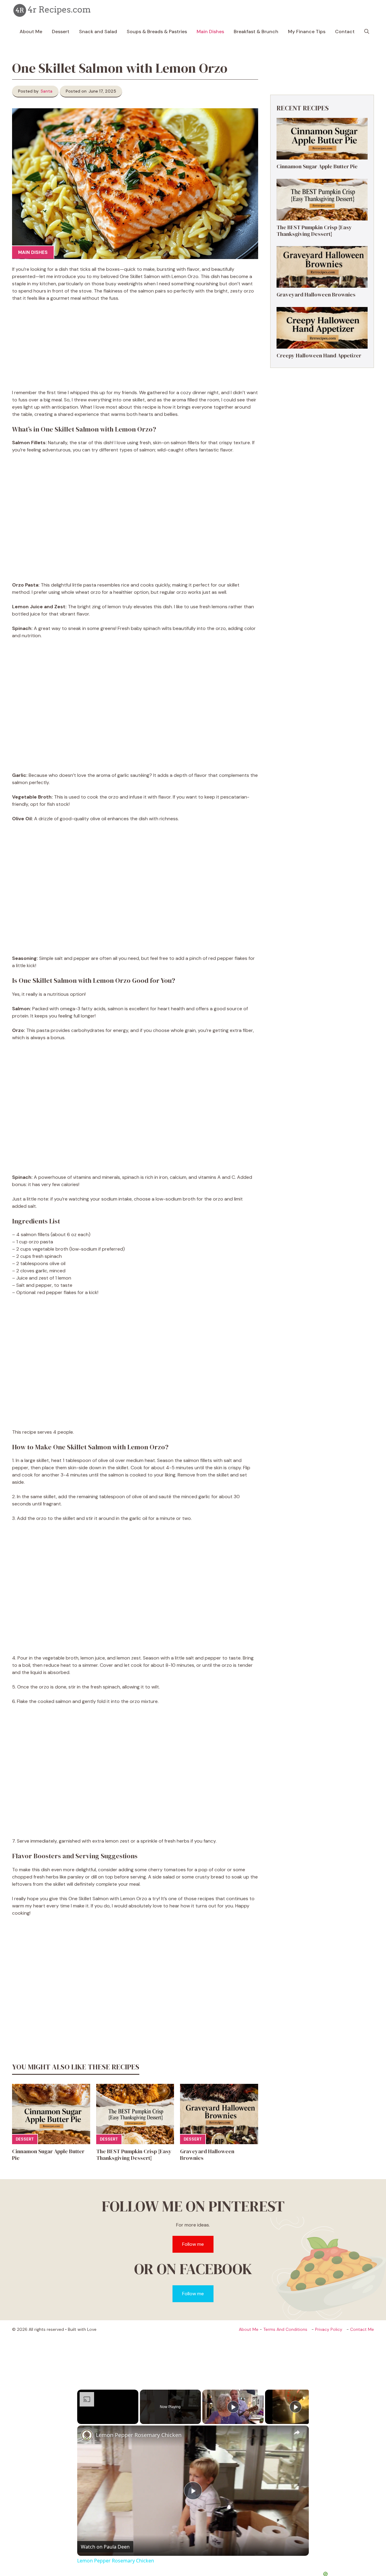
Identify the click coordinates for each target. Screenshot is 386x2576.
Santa (47, 91)
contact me (362, 2329)
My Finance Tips (307, 32)
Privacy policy (329, 2329)
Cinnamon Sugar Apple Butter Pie (48, 2155)
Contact (345, 32)
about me (249, 2329)
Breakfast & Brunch (256, 32)
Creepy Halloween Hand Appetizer (319, 355)
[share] (297, 2432)
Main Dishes (210, 32)
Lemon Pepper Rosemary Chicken (139, 2435)
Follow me (193, 2244)
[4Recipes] (53, 11)
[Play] (233, 2407)
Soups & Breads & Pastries (157, 32)
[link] (87, 2435)
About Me (31, 32)
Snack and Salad (98, 32)
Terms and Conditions (285, 2329)
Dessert (61, 32)
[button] (367, 32)
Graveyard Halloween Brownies (207, 2155)
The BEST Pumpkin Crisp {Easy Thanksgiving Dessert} (134, 2155)
